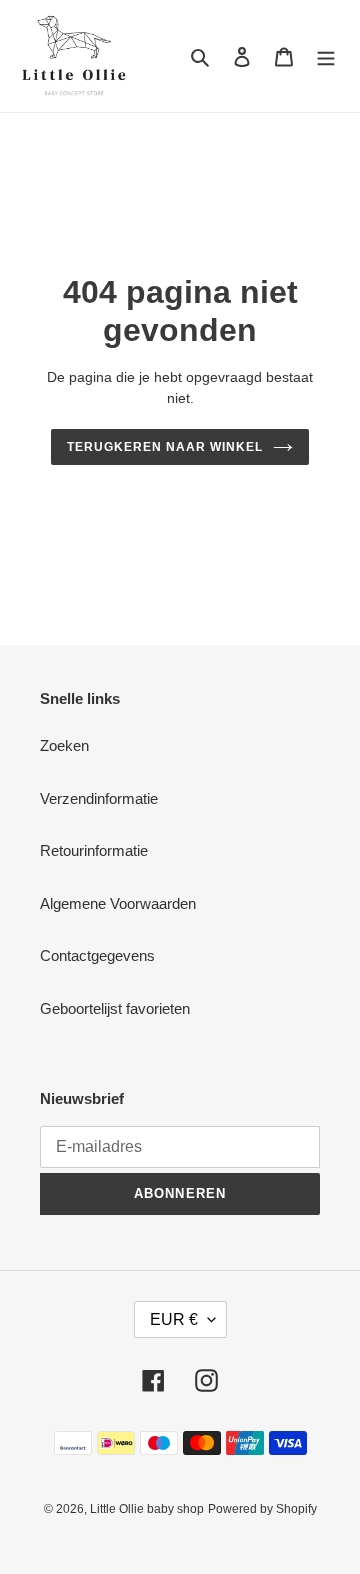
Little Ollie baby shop (147, 1509)
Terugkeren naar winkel (164, 447)
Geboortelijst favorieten (115, 1008)
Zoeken (64, 745)
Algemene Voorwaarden (118, 903)
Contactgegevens (97, 955)
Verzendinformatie (99, 798)
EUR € (174, 1319)
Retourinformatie (94, 850)
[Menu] (326, 56)
